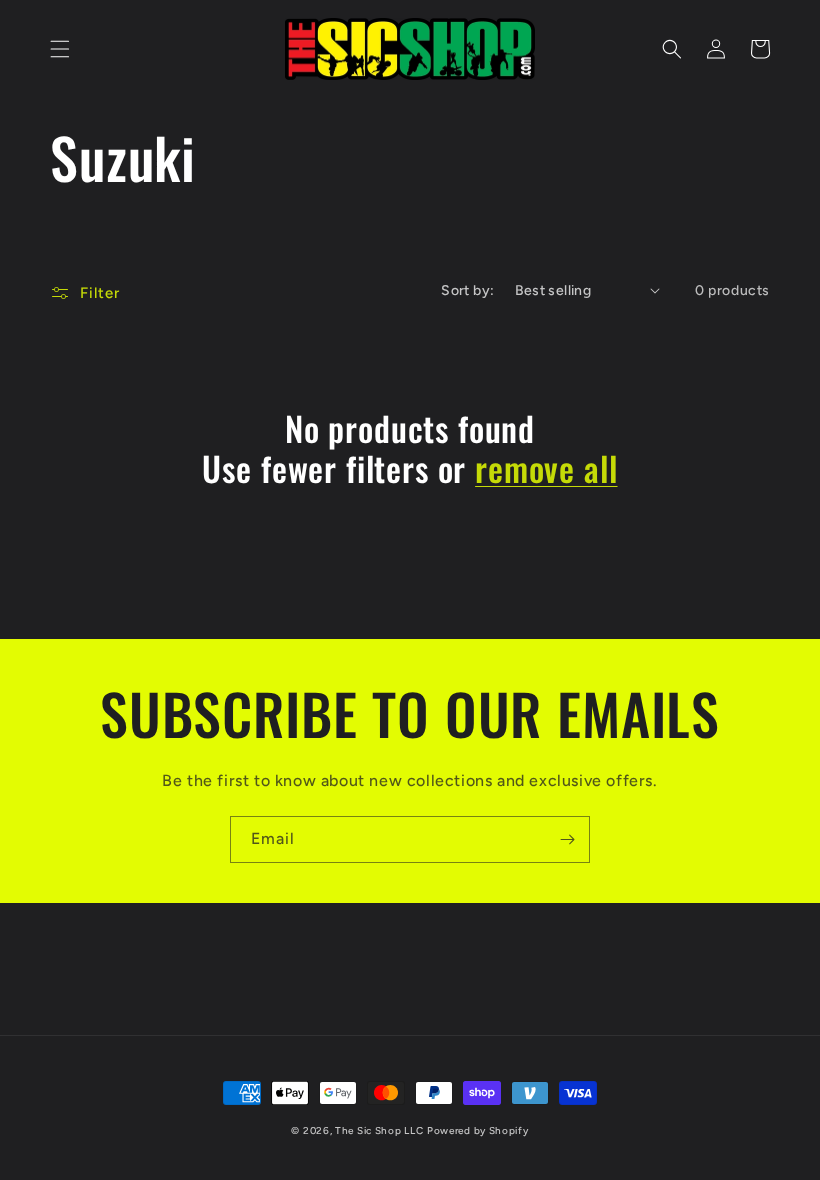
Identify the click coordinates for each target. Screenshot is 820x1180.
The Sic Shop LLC (379, 1130)
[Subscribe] (567, 839)
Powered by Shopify (478, 1130)
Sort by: (467, 290)
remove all (546, 468)
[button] (60, 49)
